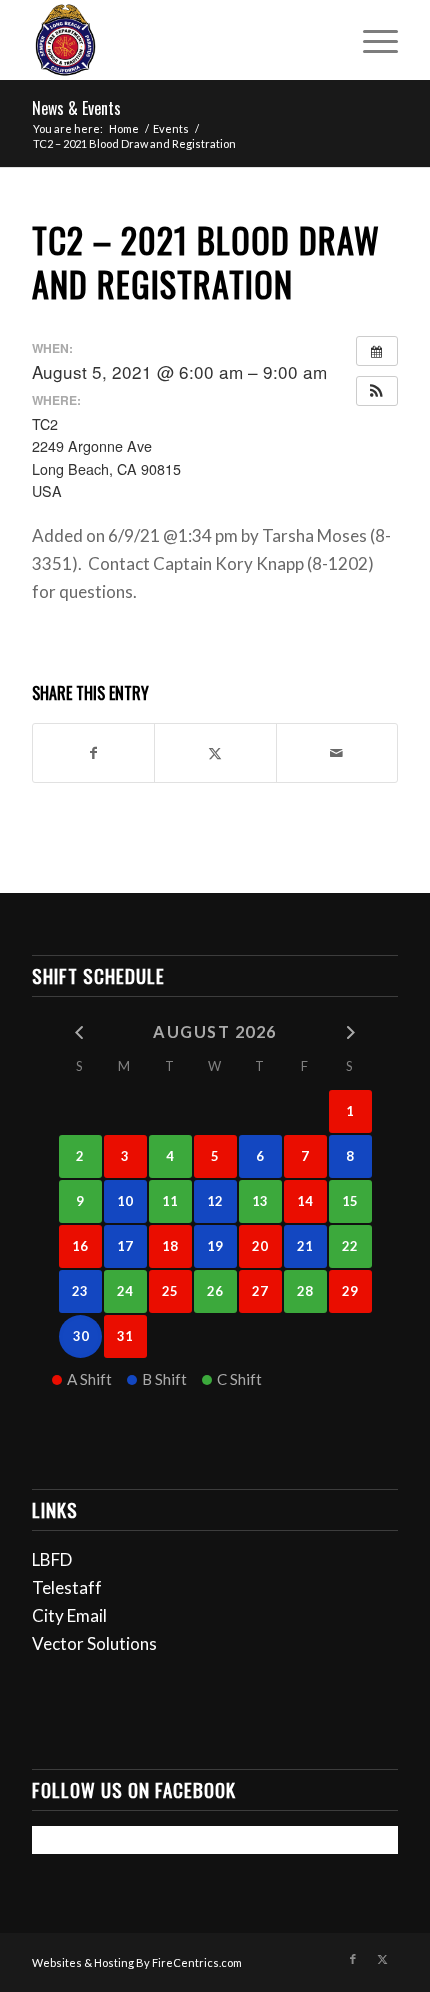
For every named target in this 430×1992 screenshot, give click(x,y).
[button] (377, 391)
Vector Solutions (94, 1643)
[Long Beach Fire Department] (178, 40)
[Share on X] (215, 753)
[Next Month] (350, 1030)
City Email (69, 1615)
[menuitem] (370, 40)
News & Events (76, 108)
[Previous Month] (80, 1030)
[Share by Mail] (337, 753)
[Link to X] (383, 1959)
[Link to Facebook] (353, 1959)
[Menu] (370, 40)
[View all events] (377, 351)
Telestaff (67, 1587)
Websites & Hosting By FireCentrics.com (137, 1962)
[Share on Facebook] (93, 753)
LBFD (52, 1559)
